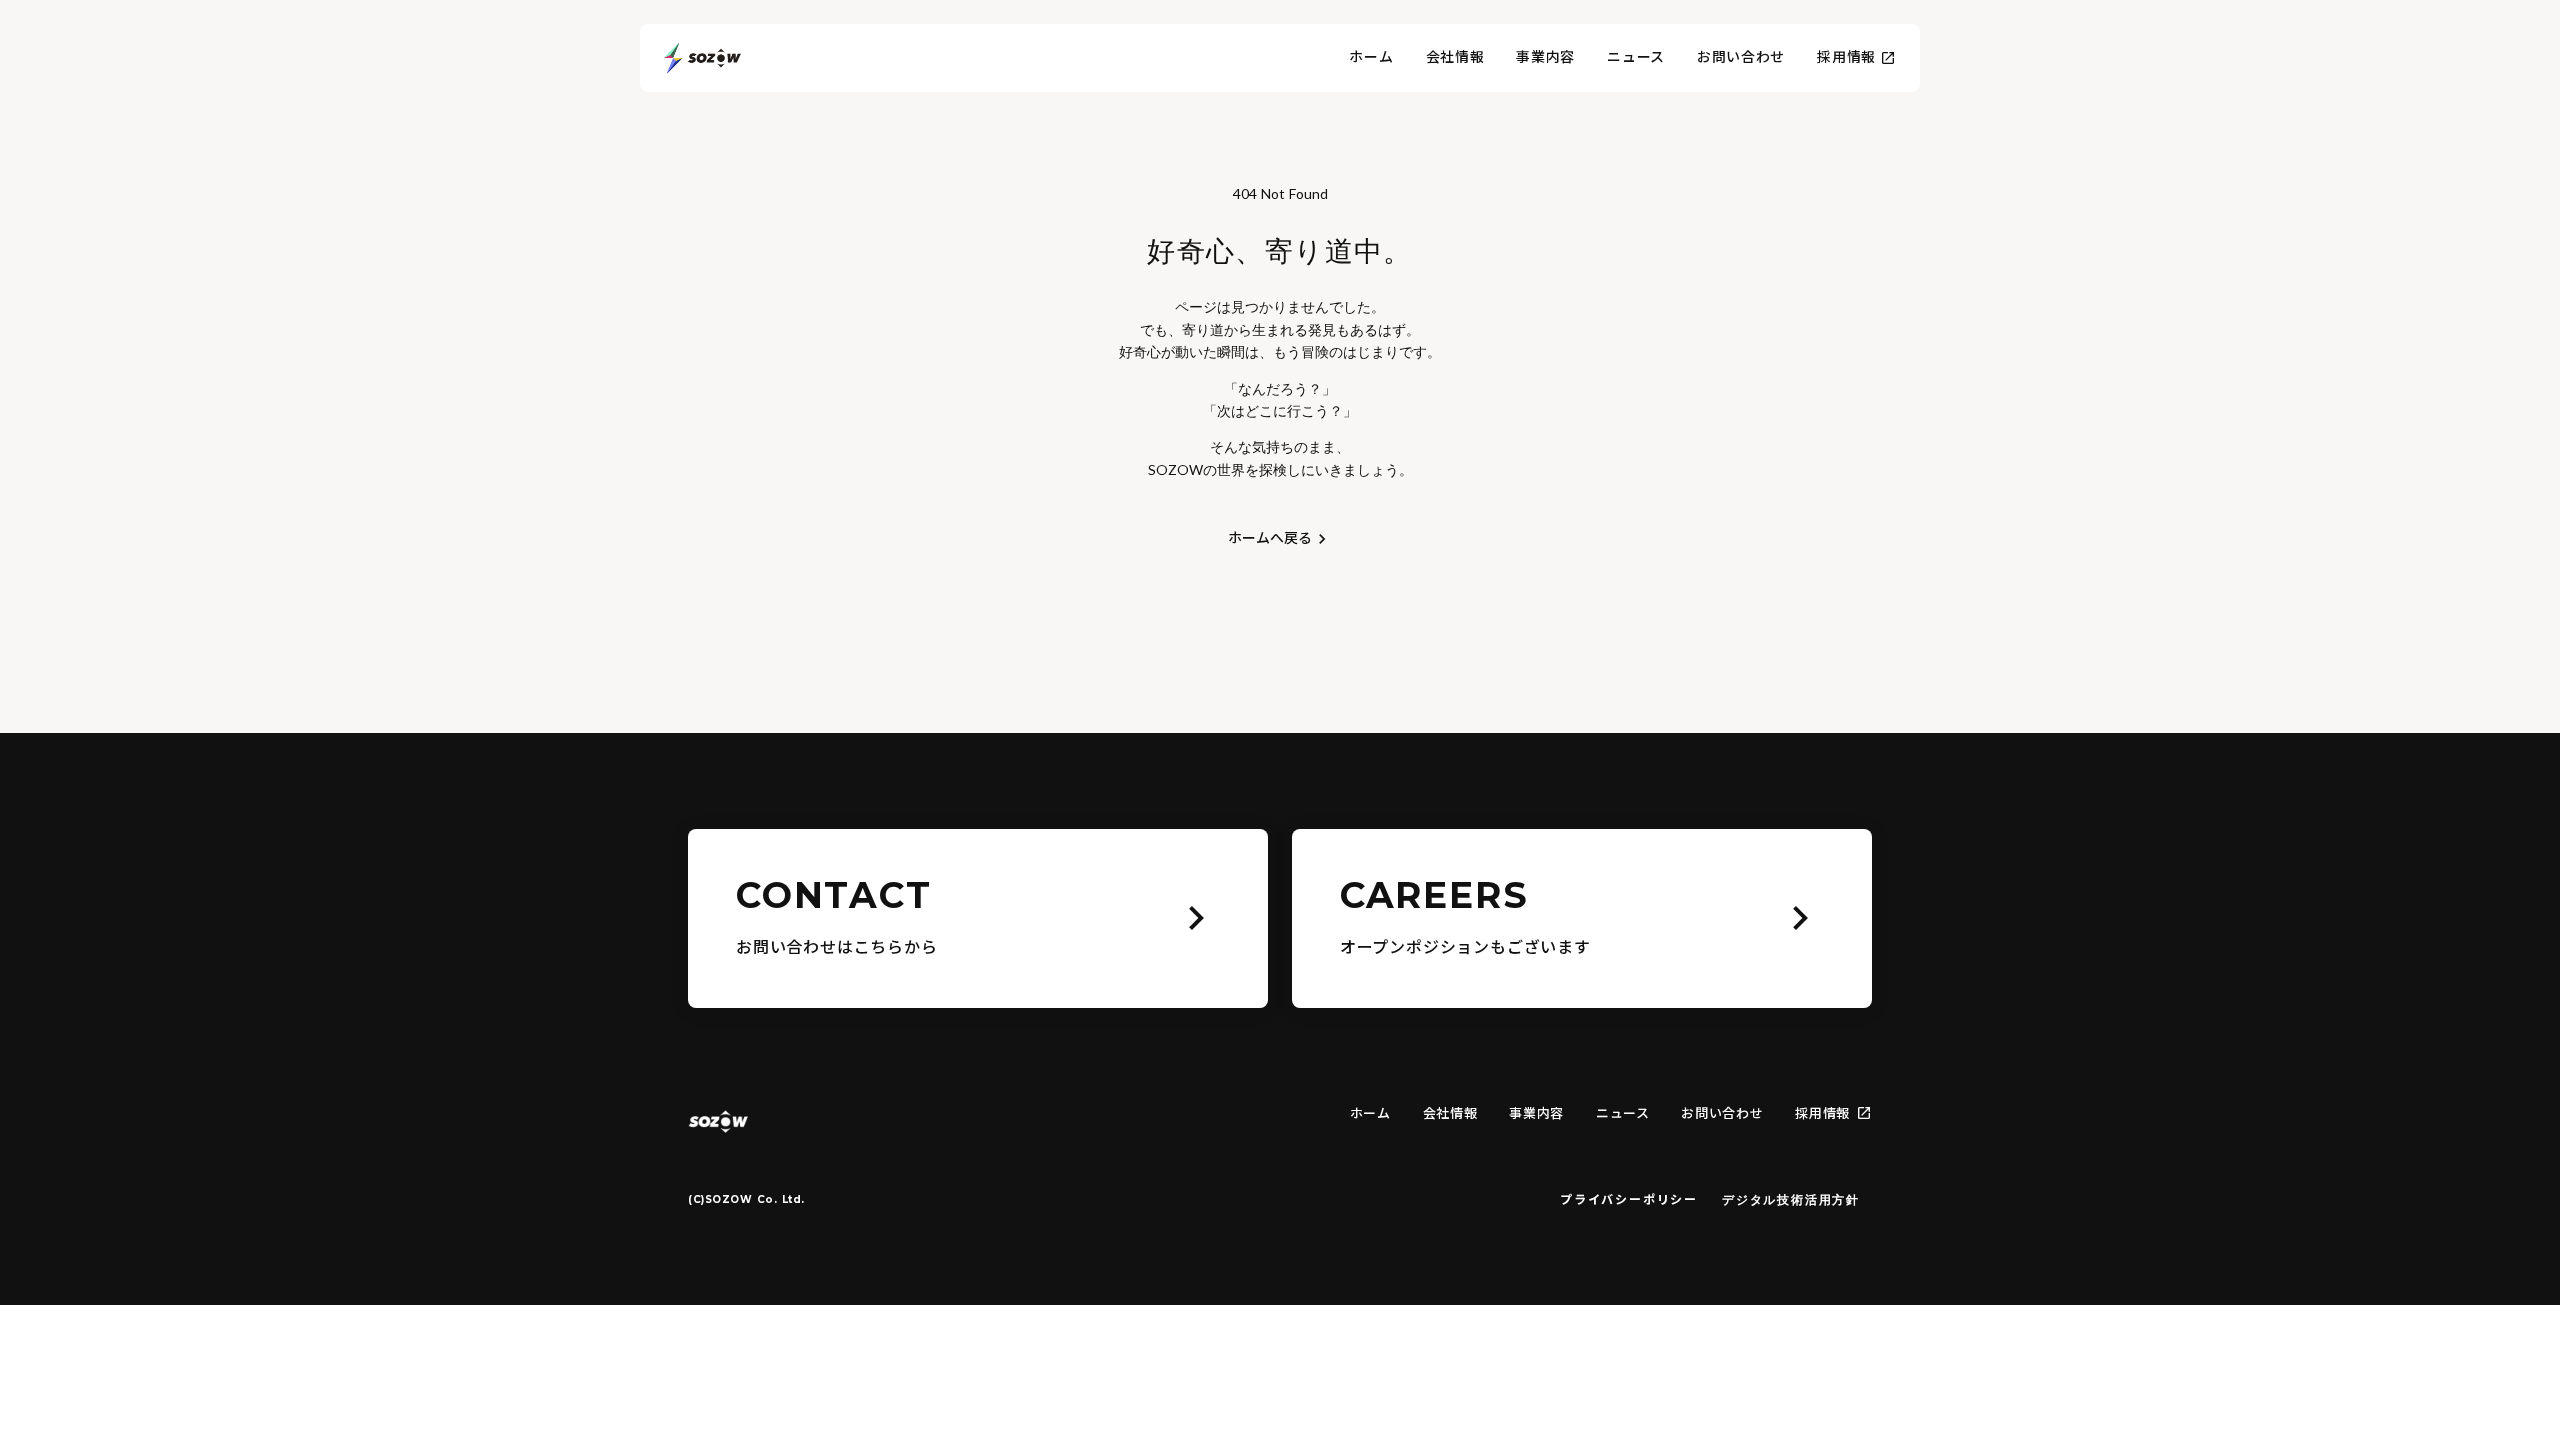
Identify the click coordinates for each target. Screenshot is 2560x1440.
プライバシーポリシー (1629, 1199)
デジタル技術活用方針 (1791, 1199)
